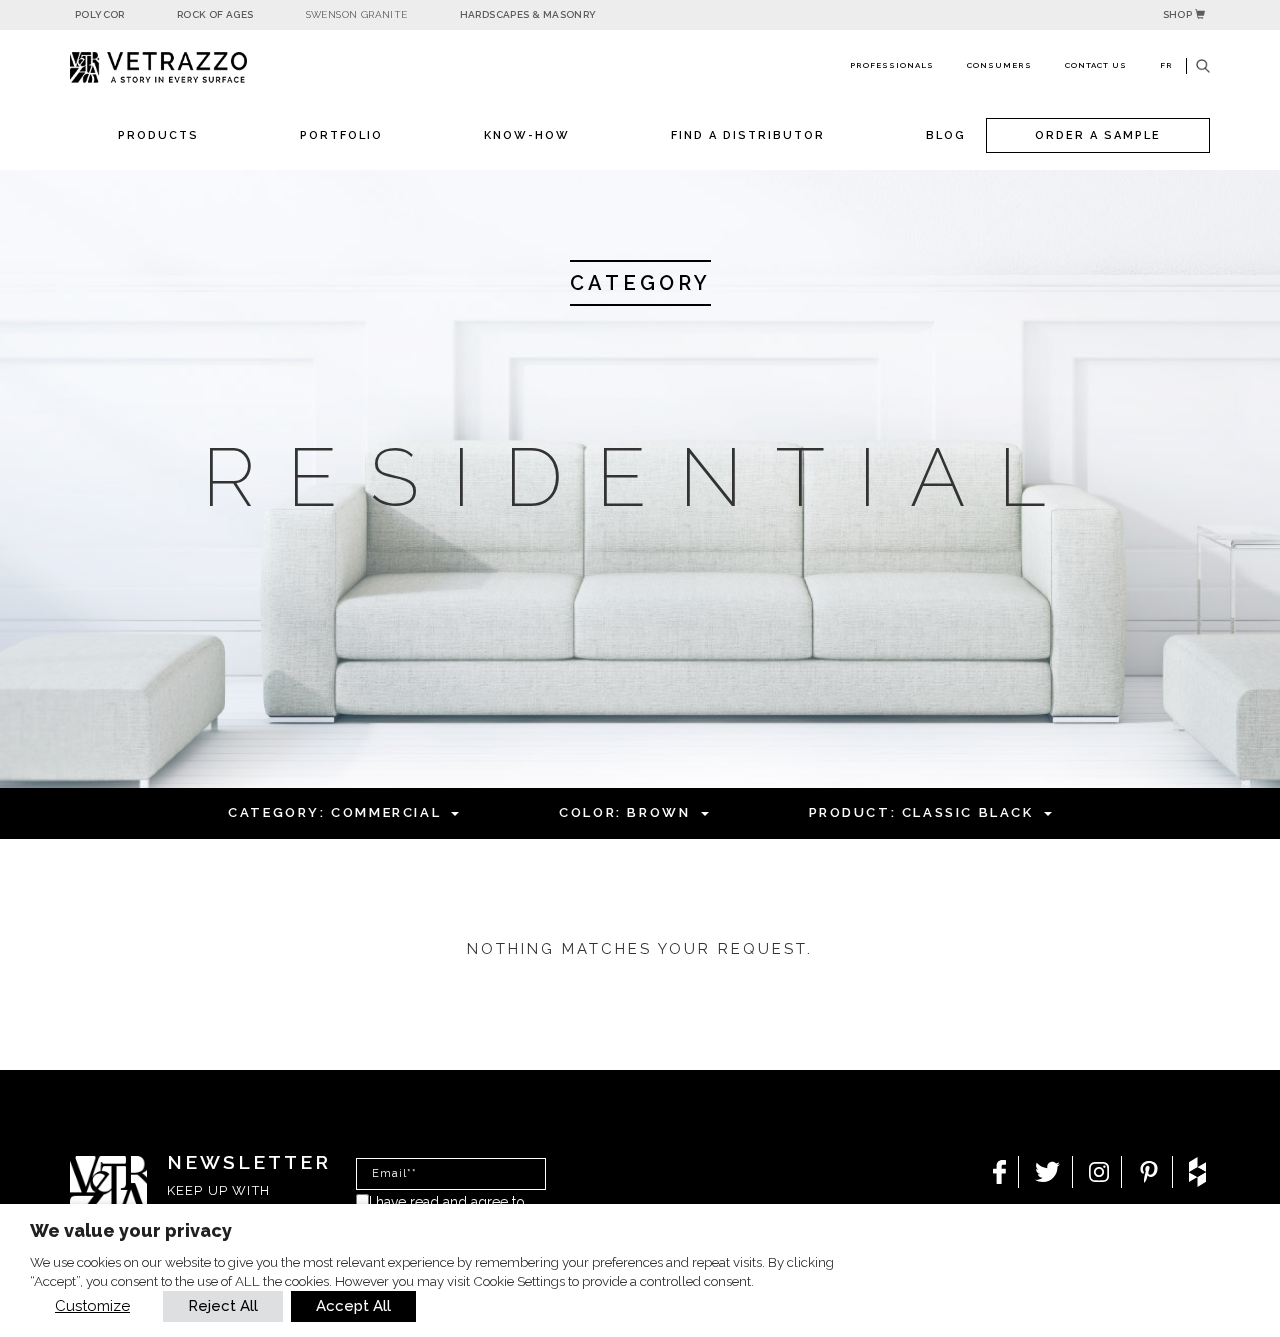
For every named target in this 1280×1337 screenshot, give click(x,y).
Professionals (892, 65)
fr (1166, 65)
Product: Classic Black (921, 812)
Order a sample (1098, 135)
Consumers (999, 65)
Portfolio (341, 135)
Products (158, 135)
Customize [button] (92, 1306)
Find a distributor (748, 135)
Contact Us (1096, 65)
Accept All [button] (353, 1306)
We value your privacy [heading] (131, 1230)
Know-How (527, 135)
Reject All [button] (223, 1306)
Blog (946, 135)
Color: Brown (624, 812)
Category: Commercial (334, 812)
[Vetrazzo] (205, 67)
